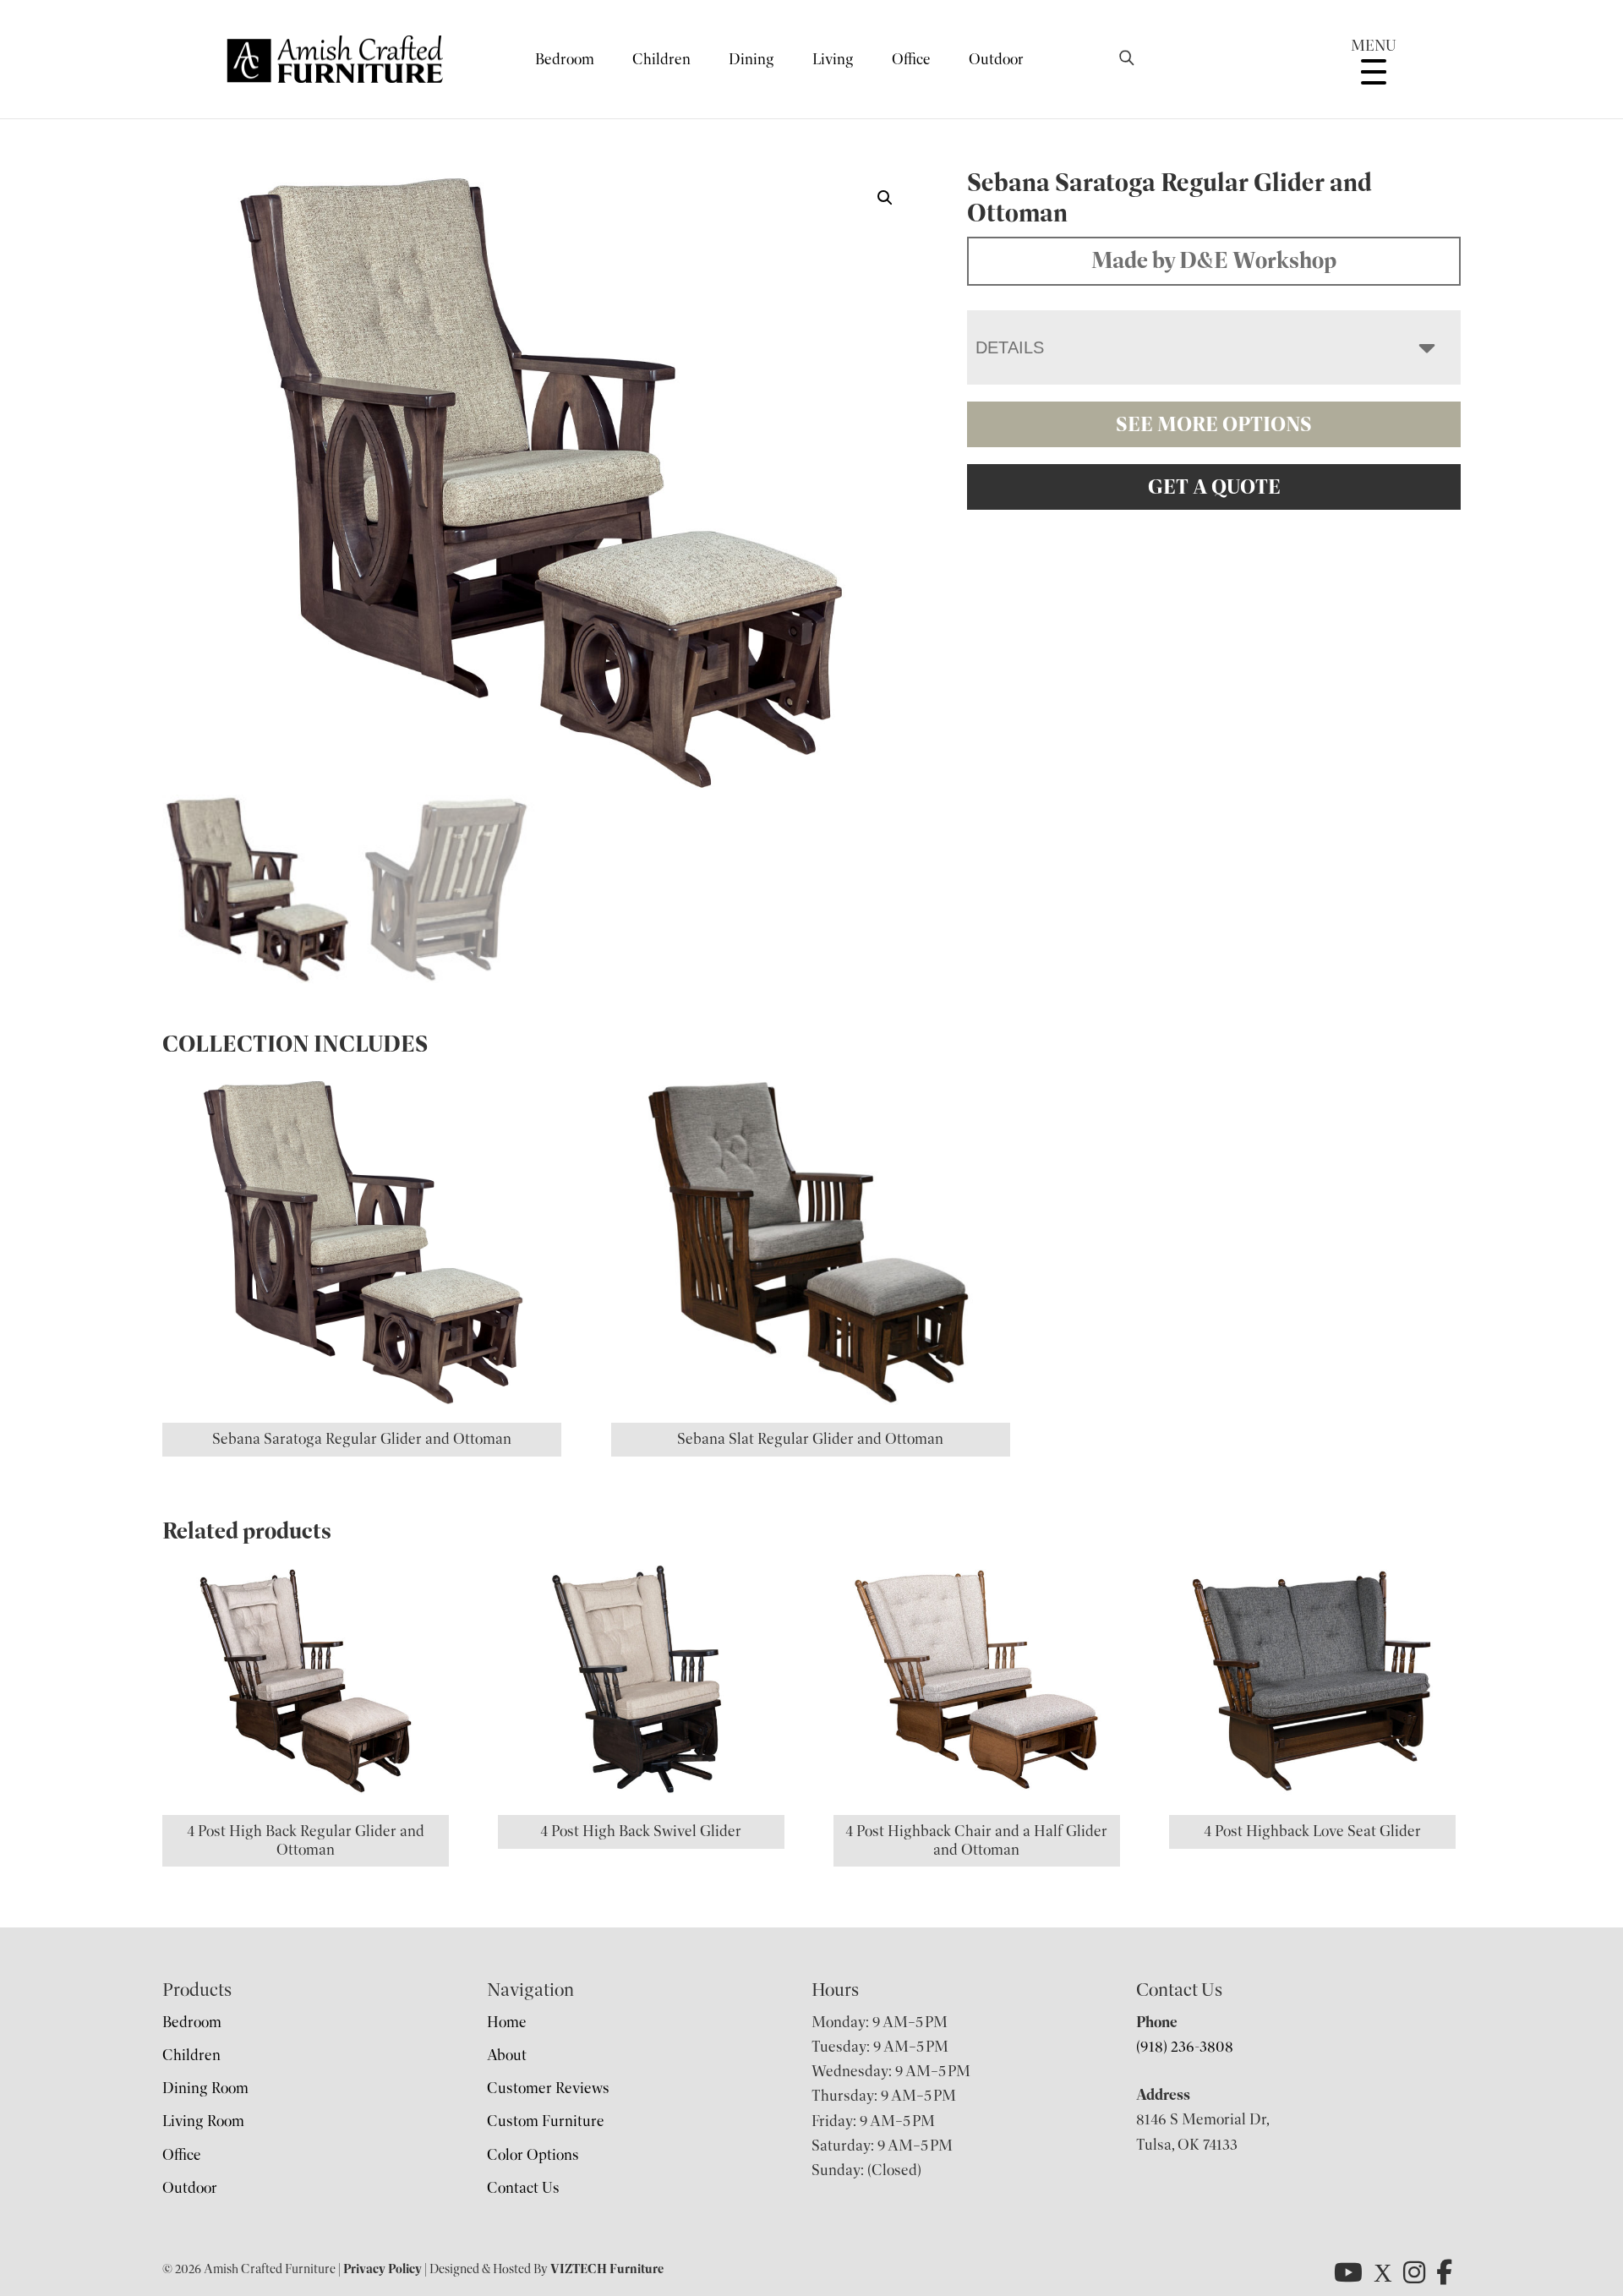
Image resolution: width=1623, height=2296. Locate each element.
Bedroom (565, 59)
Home (507, 2022)
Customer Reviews (548, 2088)
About (507, 2055)
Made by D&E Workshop (1214, 260)
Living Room (203, 2121)
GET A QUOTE (1214, 487)
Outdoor (996, 59)
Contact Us (523, 2188)
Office (911, 59)
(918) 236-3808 (1185, 2047)
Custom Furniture (546, 2121)
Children (661, 59)
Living (833, 59)
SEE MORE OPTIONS (1214, 424)
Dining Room (205, 2088)
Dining (751, 59)
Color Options (533, 2155)
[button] (885, 198)
